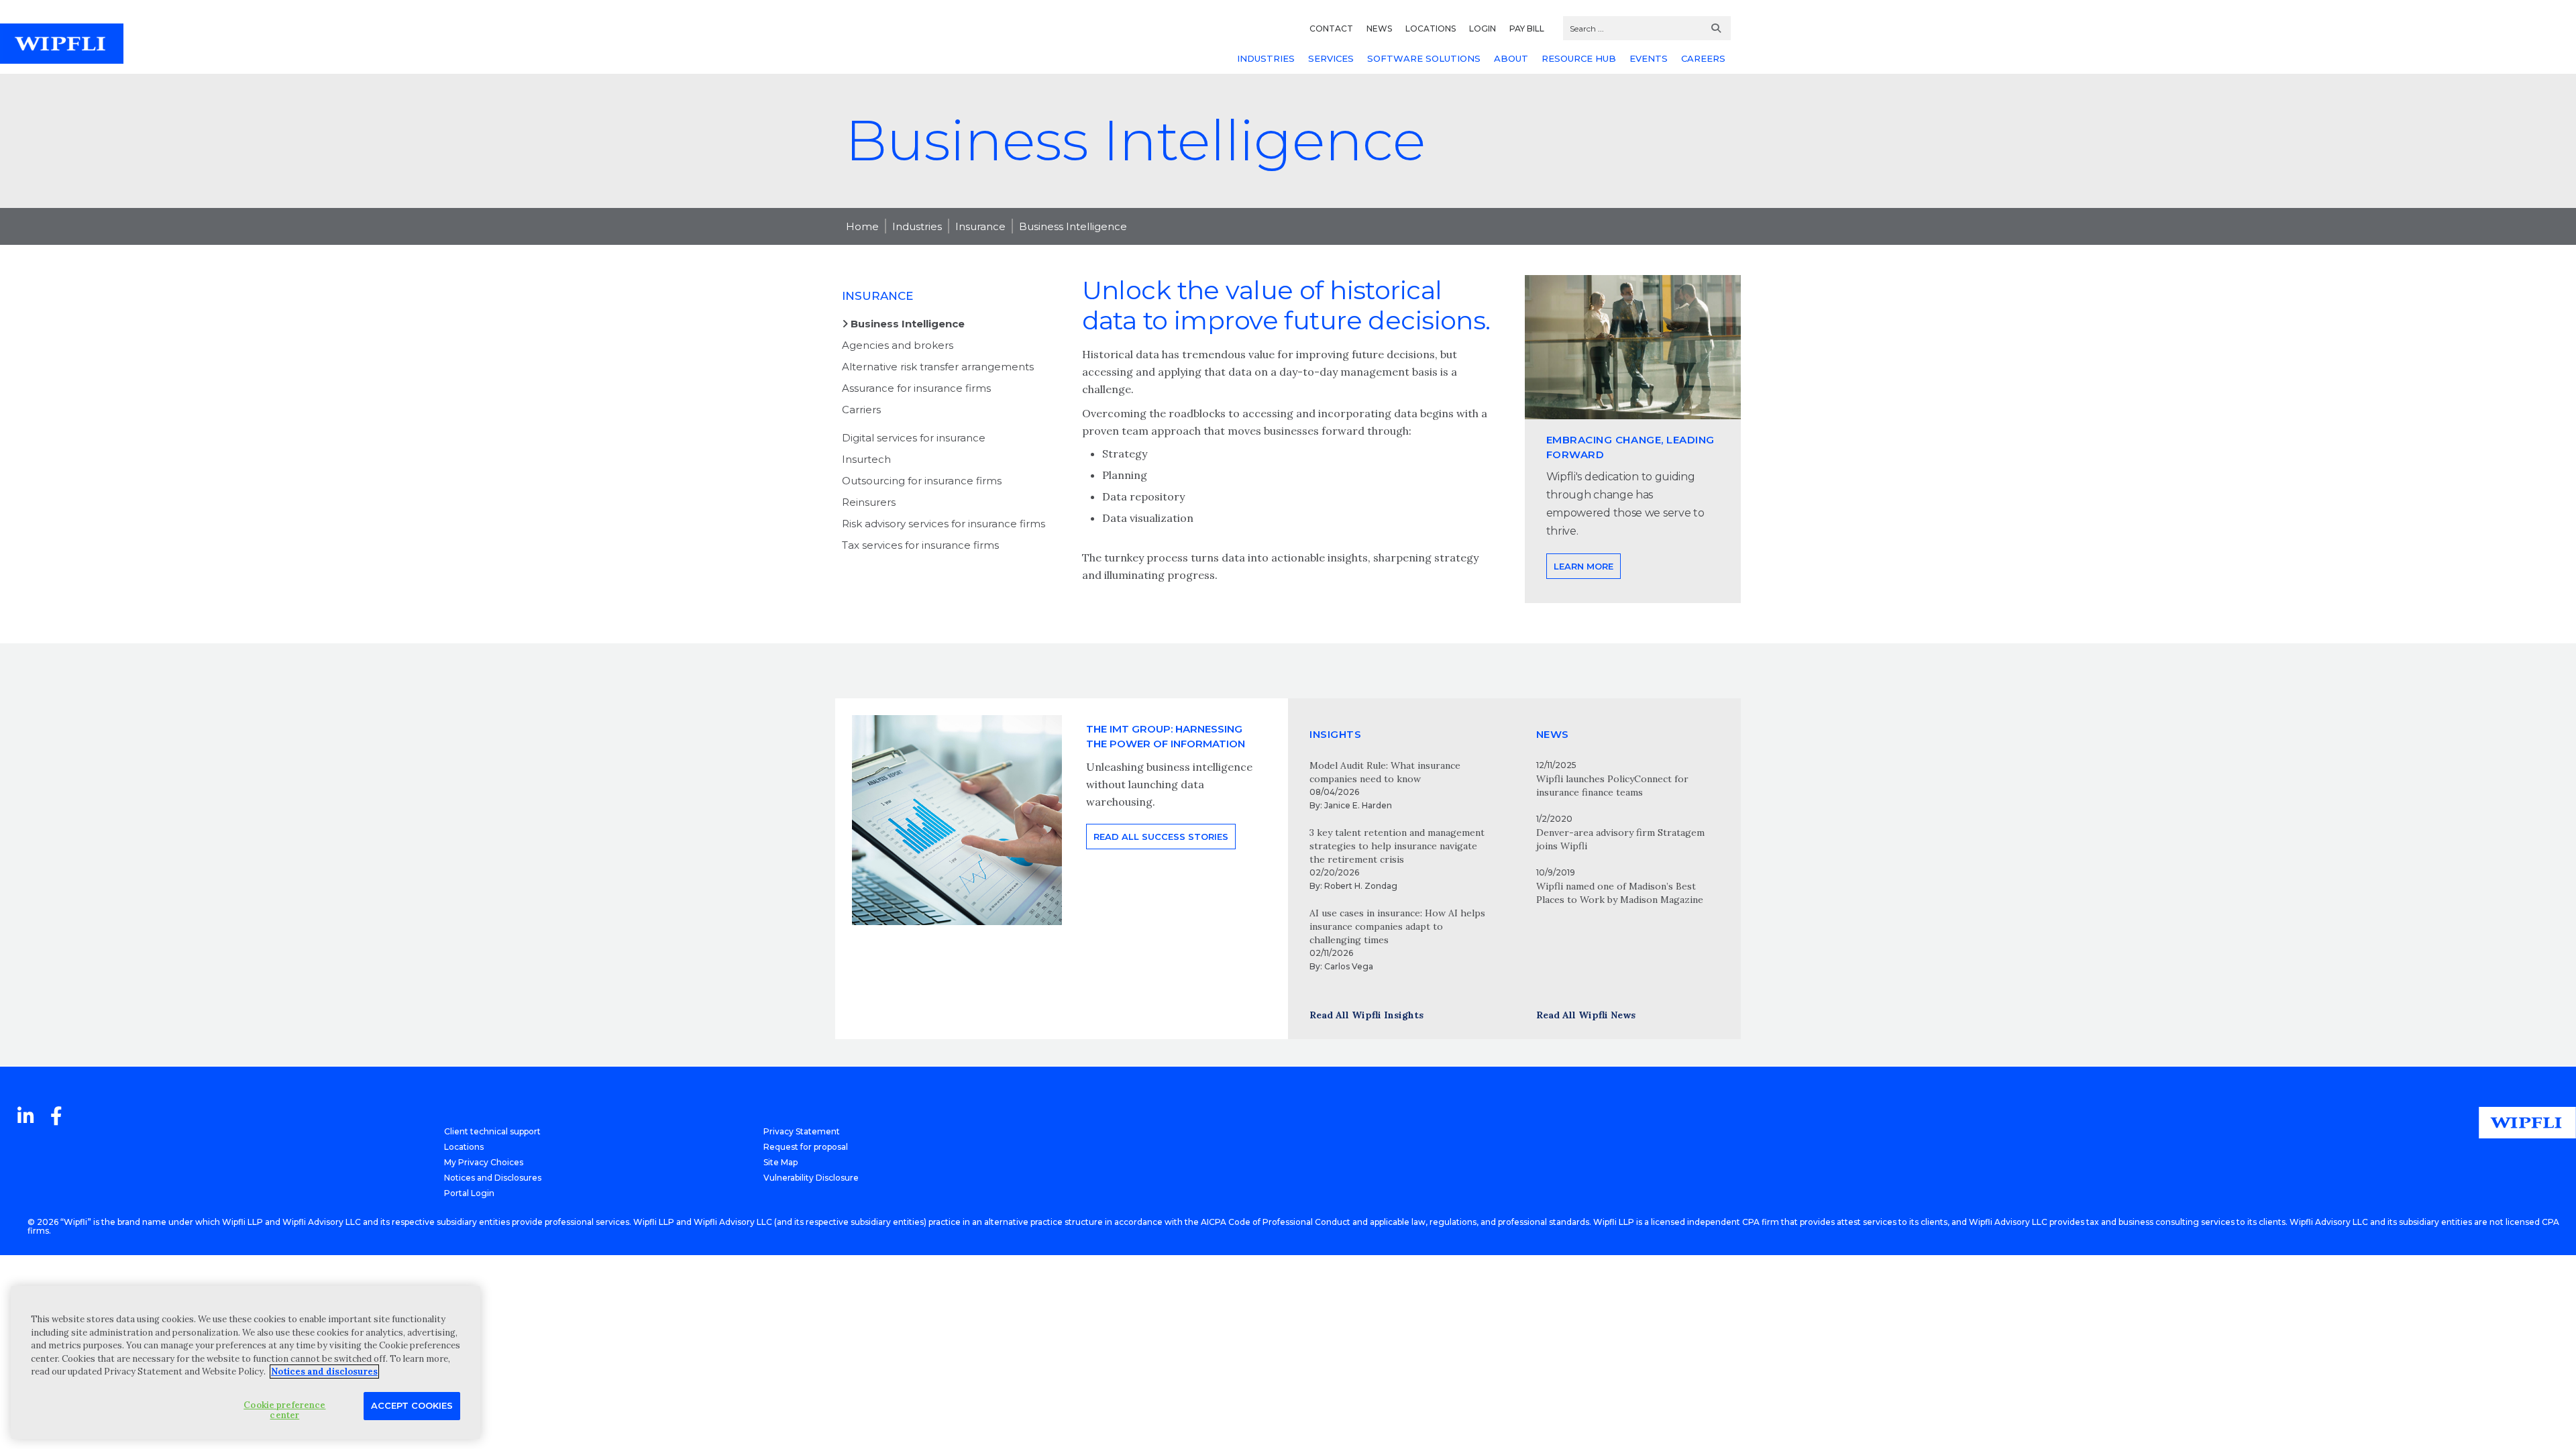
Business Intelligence (1073, 226)
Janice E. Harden (1358, 805)
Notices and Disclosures (493, 1178)
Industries (917, 226)
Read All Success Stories (1161, 837)
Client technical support (492, 1131)
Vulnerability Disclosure (811, 1178)
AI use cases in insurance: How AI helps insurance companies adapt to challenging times (1397, 926)
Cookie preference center (284, 1410)
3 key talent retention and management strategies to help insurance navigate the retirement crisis (1397, 846)
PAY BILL (1527, 29)
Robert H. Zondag (1361, 886)
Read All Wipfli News (1586, 1015)
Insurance (980, 226)
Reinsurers (869, 502)
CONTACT (1331, 29)
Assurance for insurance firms (916, 388)
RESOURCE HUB (1579, 58)
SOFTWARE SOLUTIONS (1424, 58)
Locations (464, 1147)
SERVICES (1331, 58)
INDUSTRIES (1266, 58)
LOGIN (1483, 29)
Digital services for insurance (914, 438)
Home (862, 226)
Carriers (861, 410)
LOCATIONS (1431, 29)
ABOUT (1511, 58)
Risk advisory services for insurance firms (944, 524)
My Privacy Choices (484, 1162)
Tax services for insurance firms (920, 545)
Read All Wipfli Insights (1366, 1015)
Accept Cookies (412, 1405)
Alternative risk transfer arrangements (938, 367)
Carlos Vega (1349, 966)
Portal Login (469, 1193)
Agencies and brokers (898, 345)
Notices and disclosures (324, 1372)
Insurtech (866, 459)
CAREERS (1703, 58)
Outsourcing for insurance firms (922, 481)
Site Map (781, 1162)
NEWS (1379, 29)
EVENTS (1649, 58)
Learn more (1584, 566)
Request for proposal (806, 1147)
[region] (246, 1362)
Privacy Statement (802, 1131)
